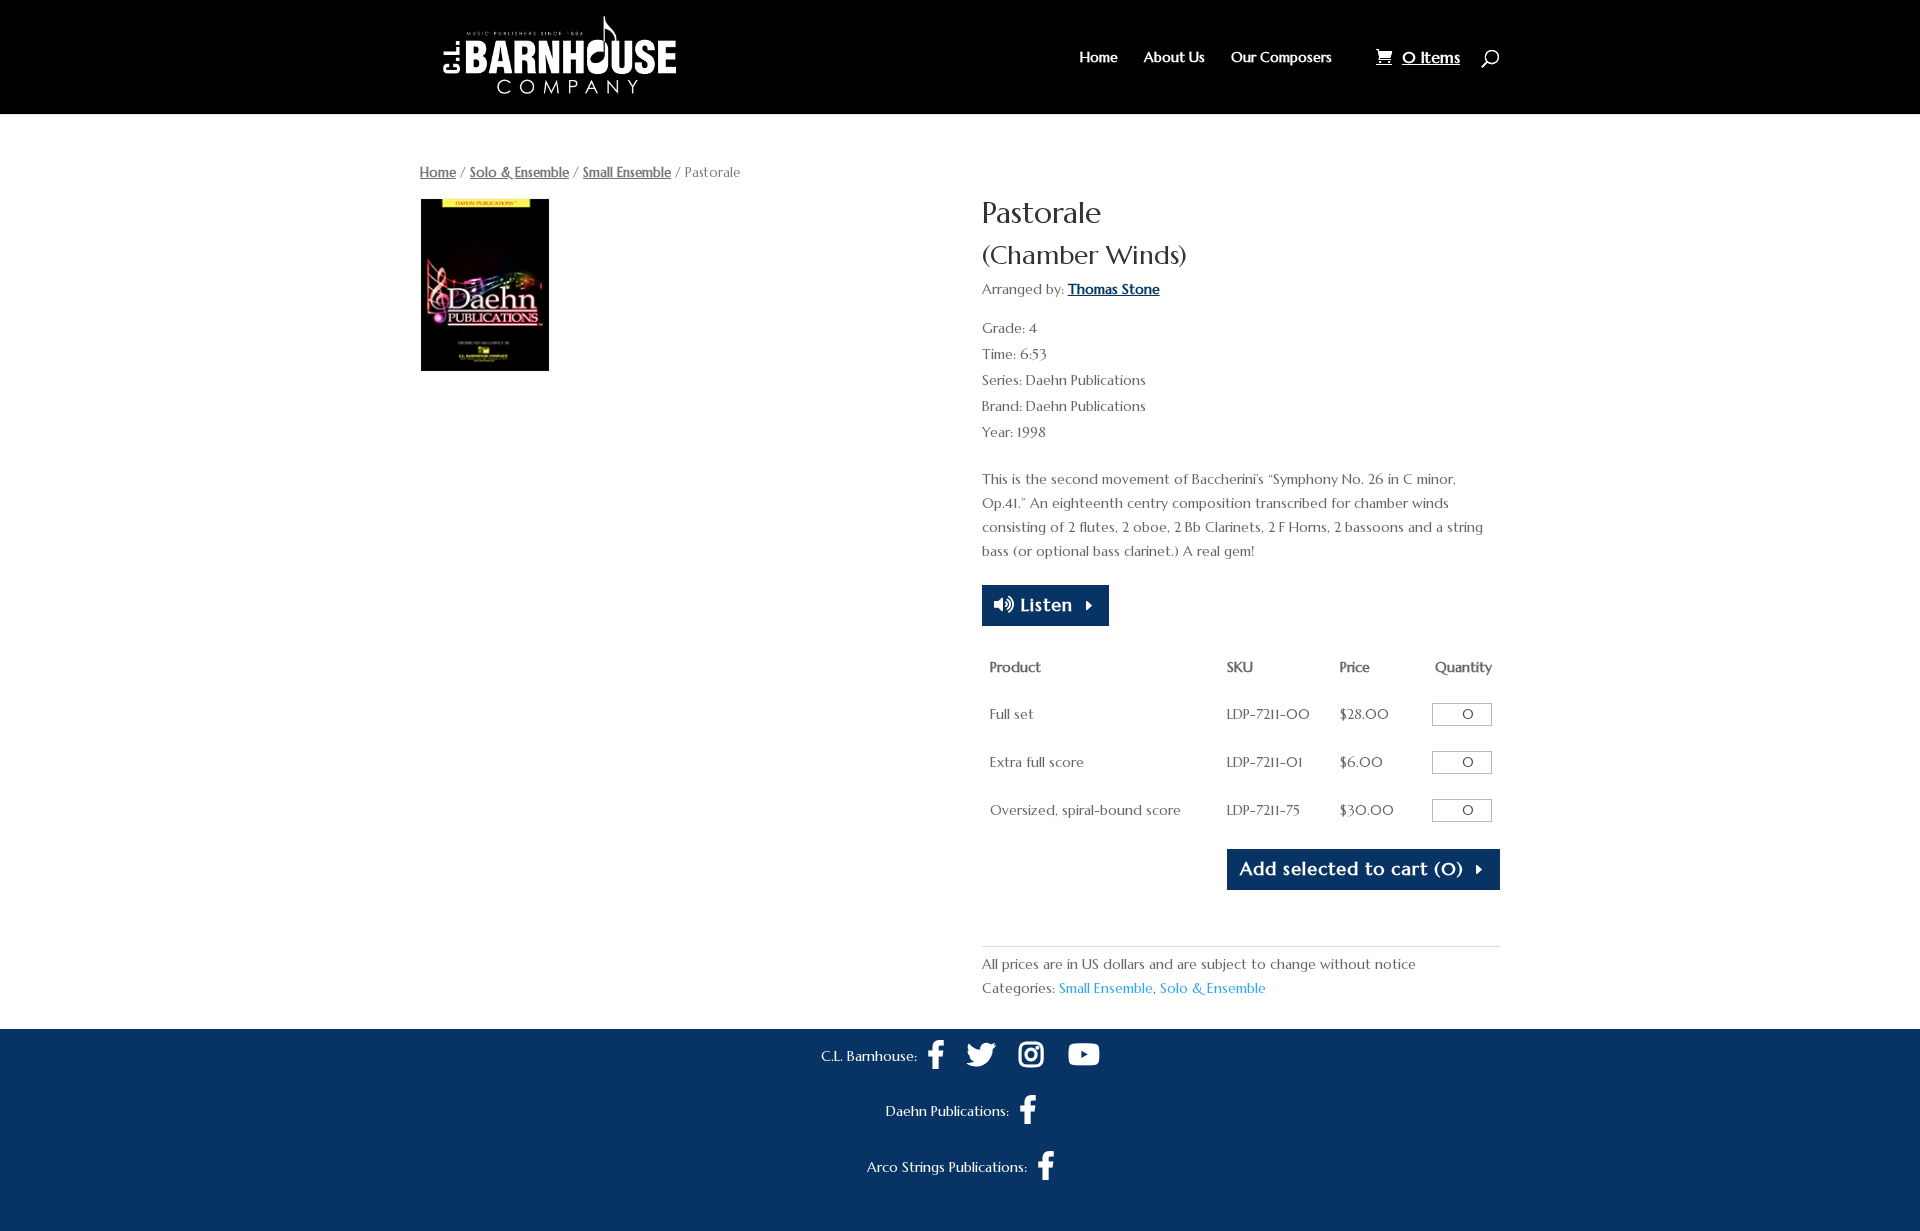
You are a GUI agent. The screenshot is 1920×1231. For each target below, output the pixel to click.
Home (1099, 58)
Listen (1044, 604)
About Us (1174, 58)
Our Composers (1281, 58)
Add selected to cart (1352, 868)
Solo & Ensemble (519, 172)
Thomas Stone (1114, 289)
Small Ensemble (627, 172)
